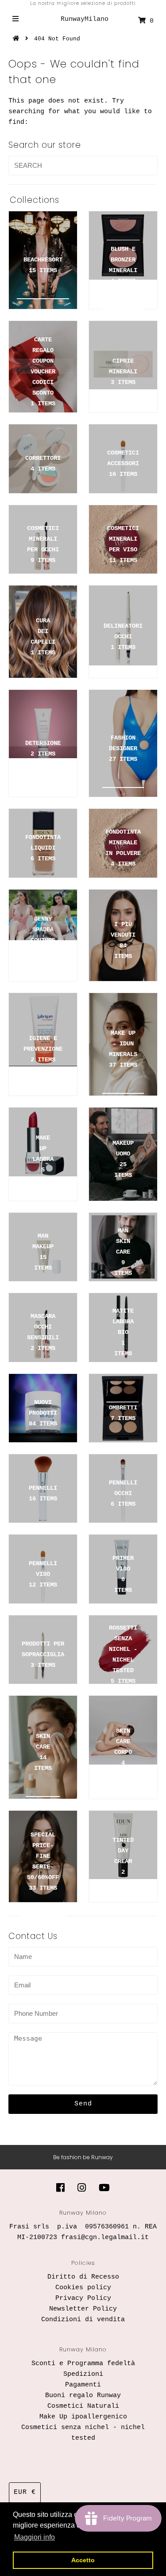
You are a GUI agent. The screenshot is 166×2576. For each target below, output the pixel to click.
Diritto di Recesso (83, 2277)
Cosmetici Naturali (83, 2406)
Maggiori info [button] (35, 2537)
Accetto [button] (83, 2560)
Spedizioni (83, 2374)
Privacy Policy (83, 2298)
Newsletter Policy (83, 2309)
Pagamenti (83, 2385)
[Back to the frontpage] (17, 39)
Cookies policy (83, 2288)
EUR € (25, 2492)
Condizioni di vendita (83, 2320)
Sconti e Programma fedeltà (83, 2364)
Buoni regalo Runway (83, 2396)
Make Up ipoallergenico (83, 2417)
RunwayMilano (85, 19)
